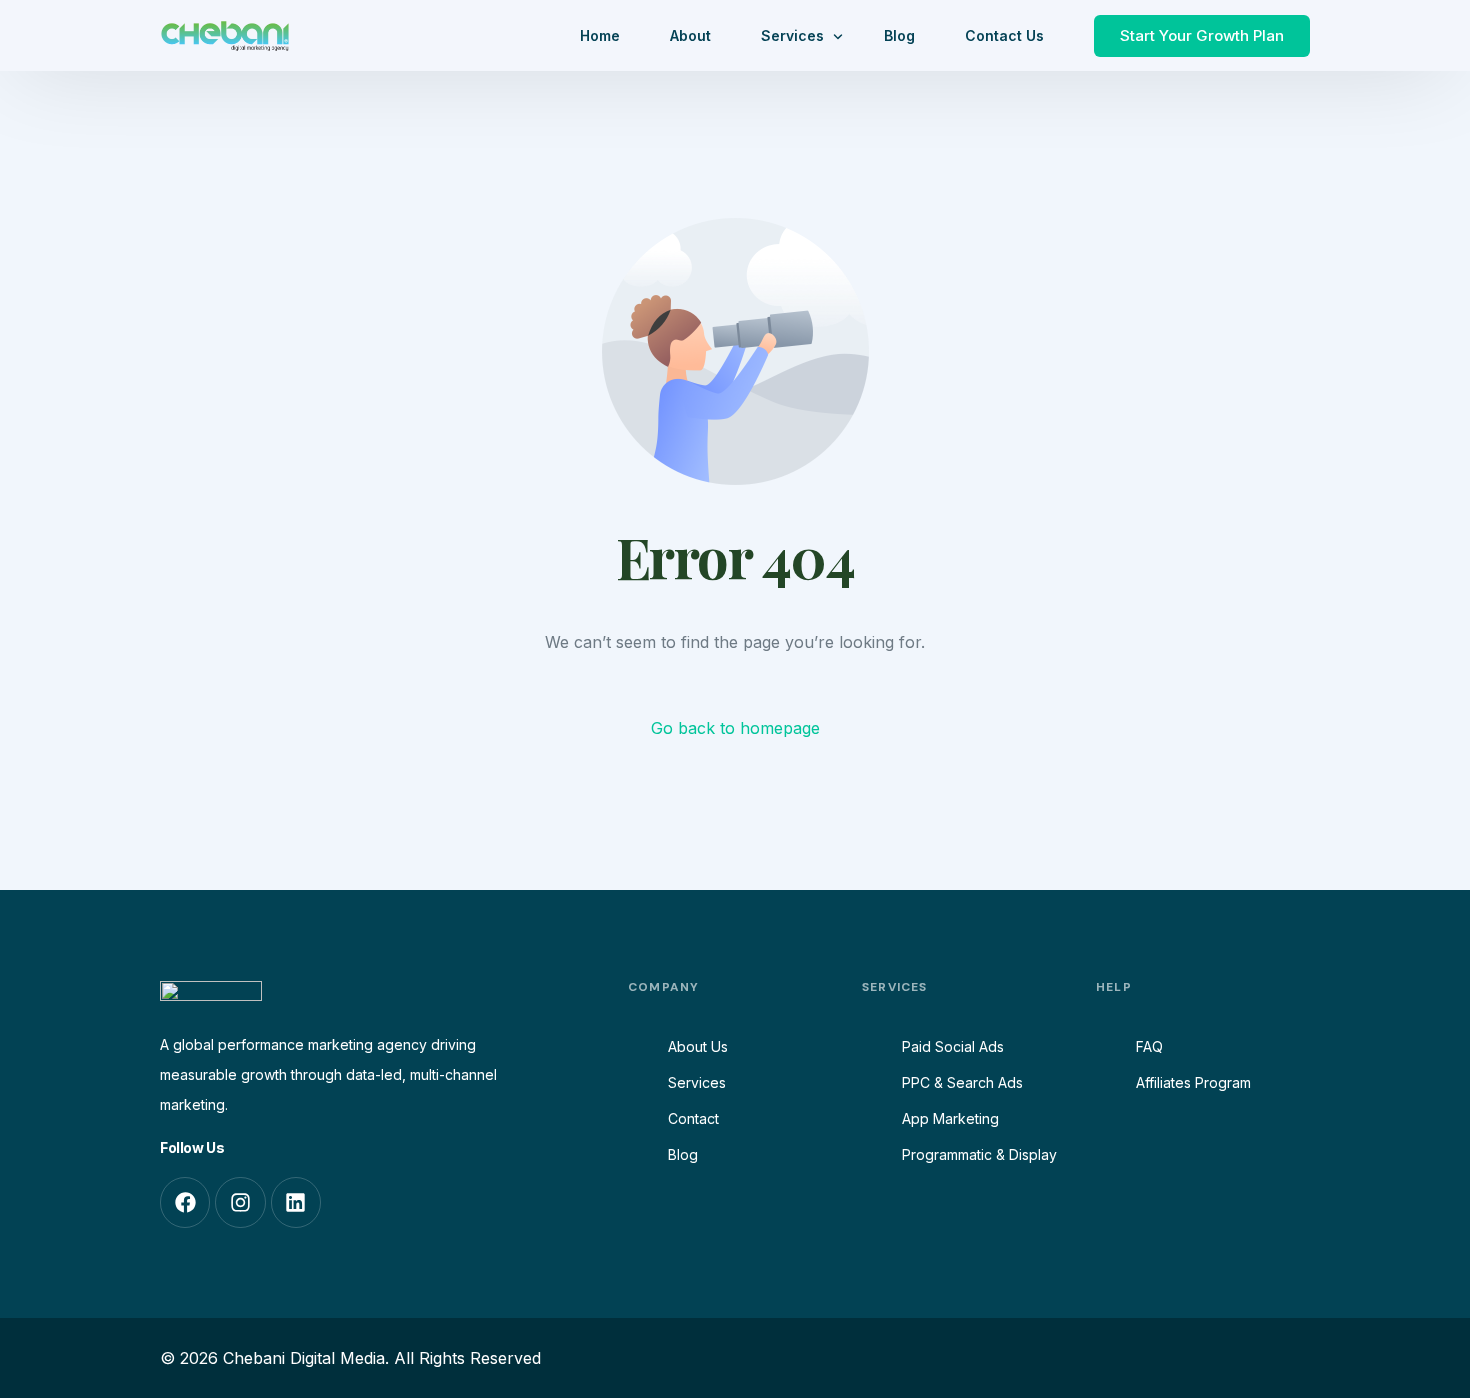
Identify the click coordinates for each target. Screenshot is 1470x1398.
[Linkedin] (296, 1202)
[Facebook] (185, 1202)
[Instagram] (240, 1202)
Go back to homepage (735, 728)
